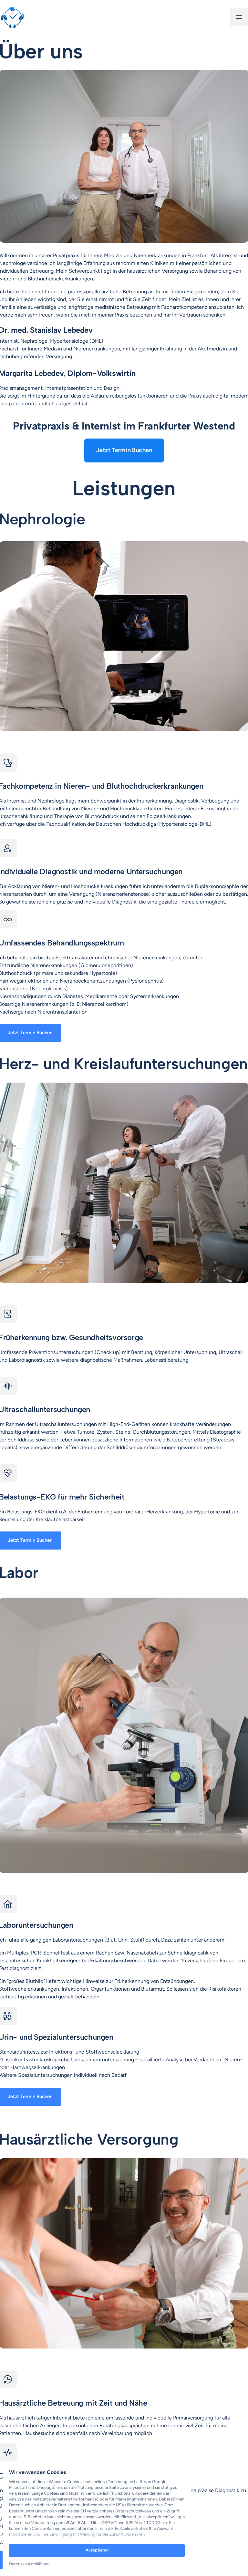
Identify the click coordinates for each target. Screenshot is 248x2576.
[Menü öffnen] (239, 17)
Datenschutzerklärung (29, 2564)
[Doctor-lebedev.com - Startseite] (12, 17)
